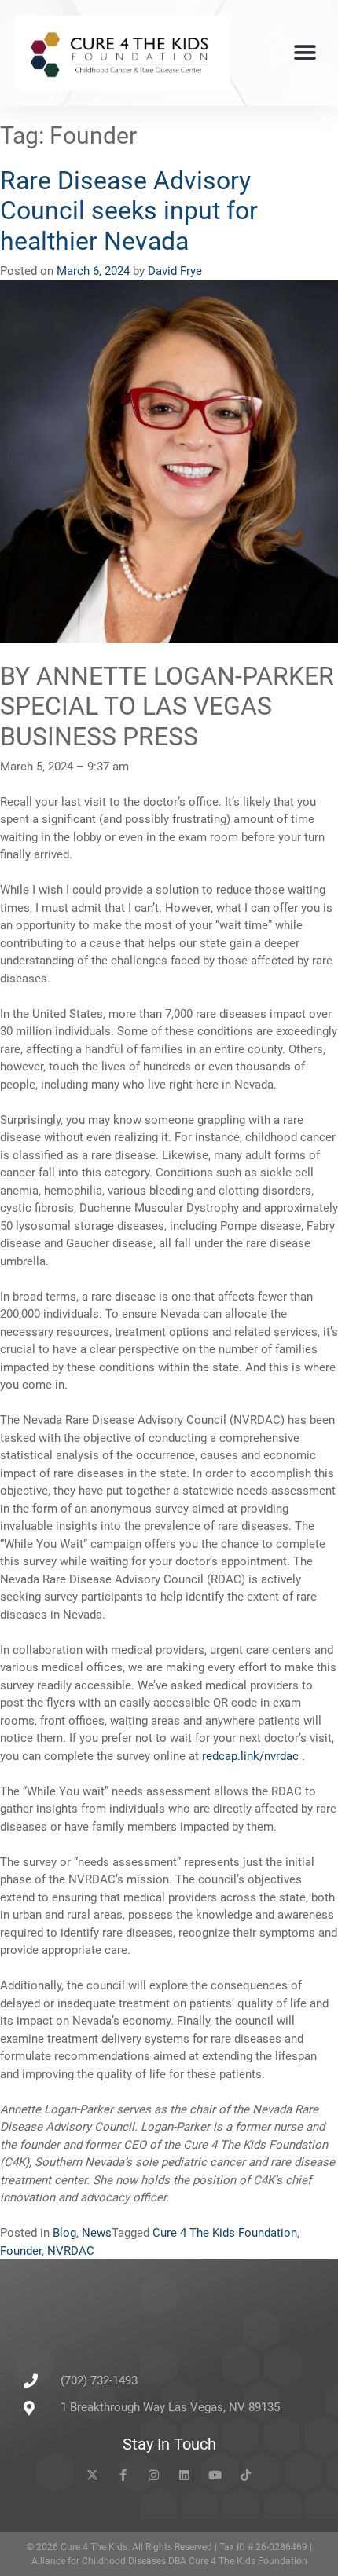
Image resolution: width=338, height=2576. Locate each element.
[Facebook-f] (123, 2475)
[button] (305, 53)
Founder (21, 2251)
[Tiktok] (246, 2475)
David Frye (175, 271)
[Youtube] (215, 2475)
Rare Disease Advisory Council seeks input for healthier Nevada (129, 211)
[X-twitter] (92, 2475)
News (97, 2233)
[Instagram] (154, 2475)
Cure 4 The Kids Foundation (225, 2233)
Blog (64, 2233)
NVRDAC (71, 2251)
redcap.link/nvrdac (252, 1756)
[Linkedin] (184, 2475)
